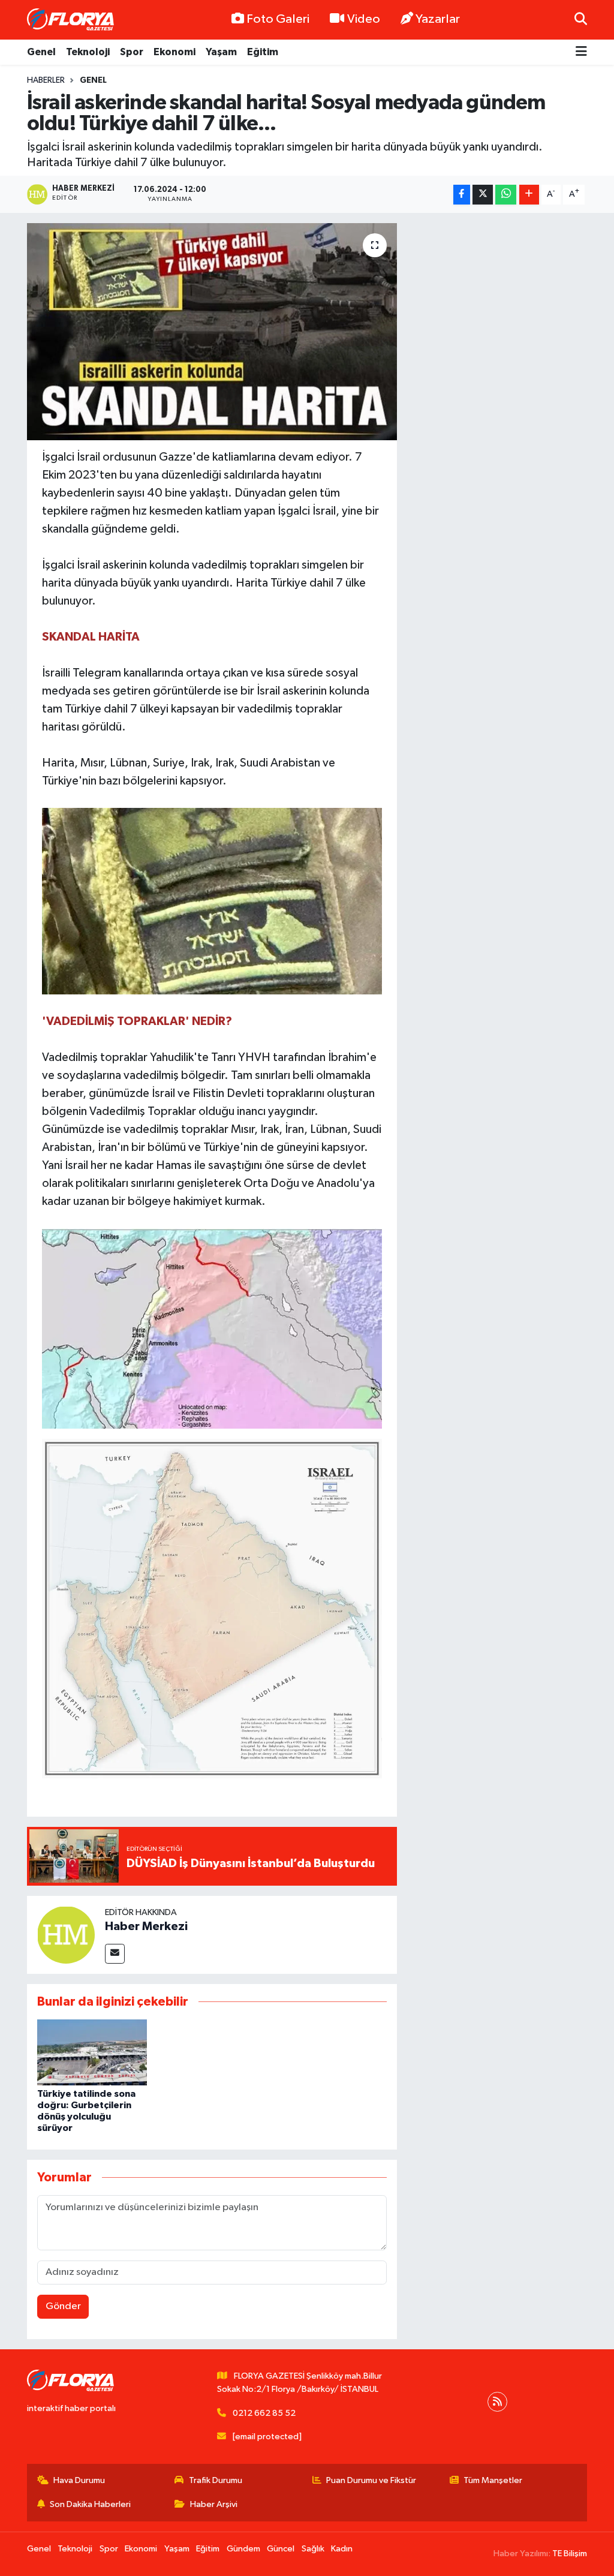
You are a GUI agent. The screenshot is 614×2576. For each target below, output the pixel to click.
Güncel (281, 2549)
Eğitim (263, 52)
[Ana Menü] (581, 52)
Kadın (342, 2549)
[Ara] (581, 19)
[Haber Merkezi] (66, 1935)
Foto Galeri (278, 19)
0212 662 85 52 (264, 2413)
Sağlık (313, 2549)
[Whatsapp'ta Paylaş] (506, 195)
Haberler (46, 80)
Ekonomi (174, 52)
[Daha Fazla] (529, 195)
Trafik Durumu (216, 2480)
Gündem (243, 2549)
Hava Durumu (79, 2480)
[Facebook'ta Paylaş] (462, 195)
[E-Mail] (115, 1954)
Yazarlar (438, 19)
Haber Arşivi (214, 2504)
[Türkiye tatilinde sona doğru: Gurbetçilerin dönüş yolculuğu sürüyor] (92, 2052)
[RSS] (497, 2402)
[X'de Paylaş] (483, 195)
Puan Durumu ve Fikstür (371, 2480)
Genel (41, 52)
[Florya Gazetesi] (72, 20)
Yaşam (221, 52)
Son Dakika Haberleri (90, 2504)
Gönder (63, 2306)
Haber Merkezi (146, 1926)
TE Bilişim (570, 2554)
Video (364, 19)
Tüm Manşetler (493, 2480)
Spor (132, 52)
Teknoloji (88, 52)
